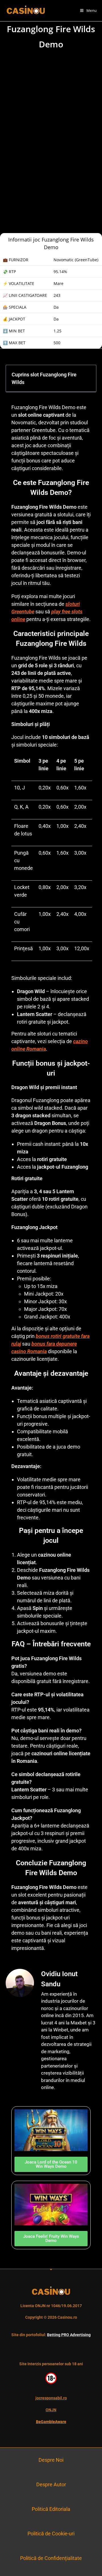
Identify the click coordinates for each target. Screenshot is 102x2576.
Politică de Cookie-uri (51, 2534)
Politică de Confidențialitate (51, 2558)
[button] (88, 378)
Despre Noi (51, 2460)
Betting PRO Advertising (69, 2335)
